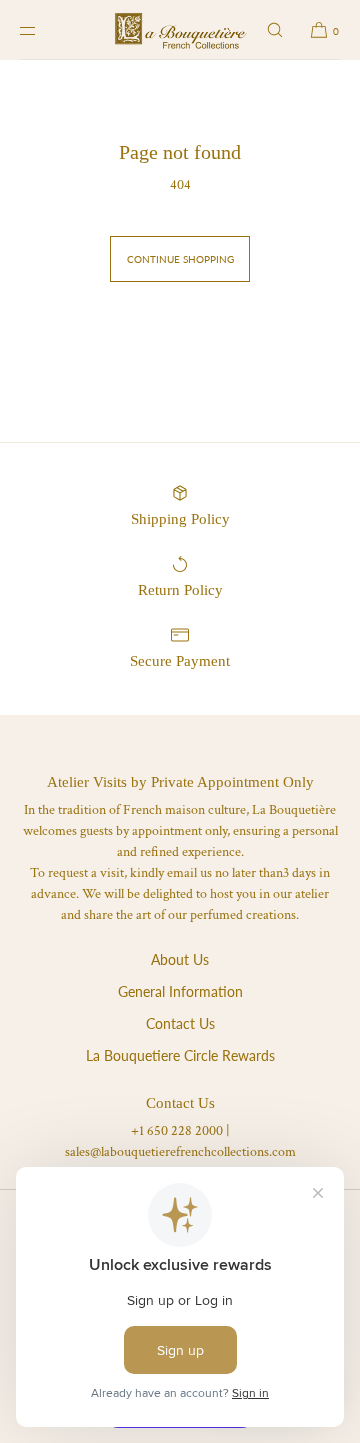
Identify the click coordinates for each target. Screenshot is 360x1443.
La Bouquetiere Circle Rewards (180, 1055)
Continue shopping (180, 259)
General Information (180, 991)
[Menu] (44, 30)
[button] (275, 30)
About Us (180, 959)
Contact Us (180, 1023)
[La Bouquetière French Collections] (180, 30)
